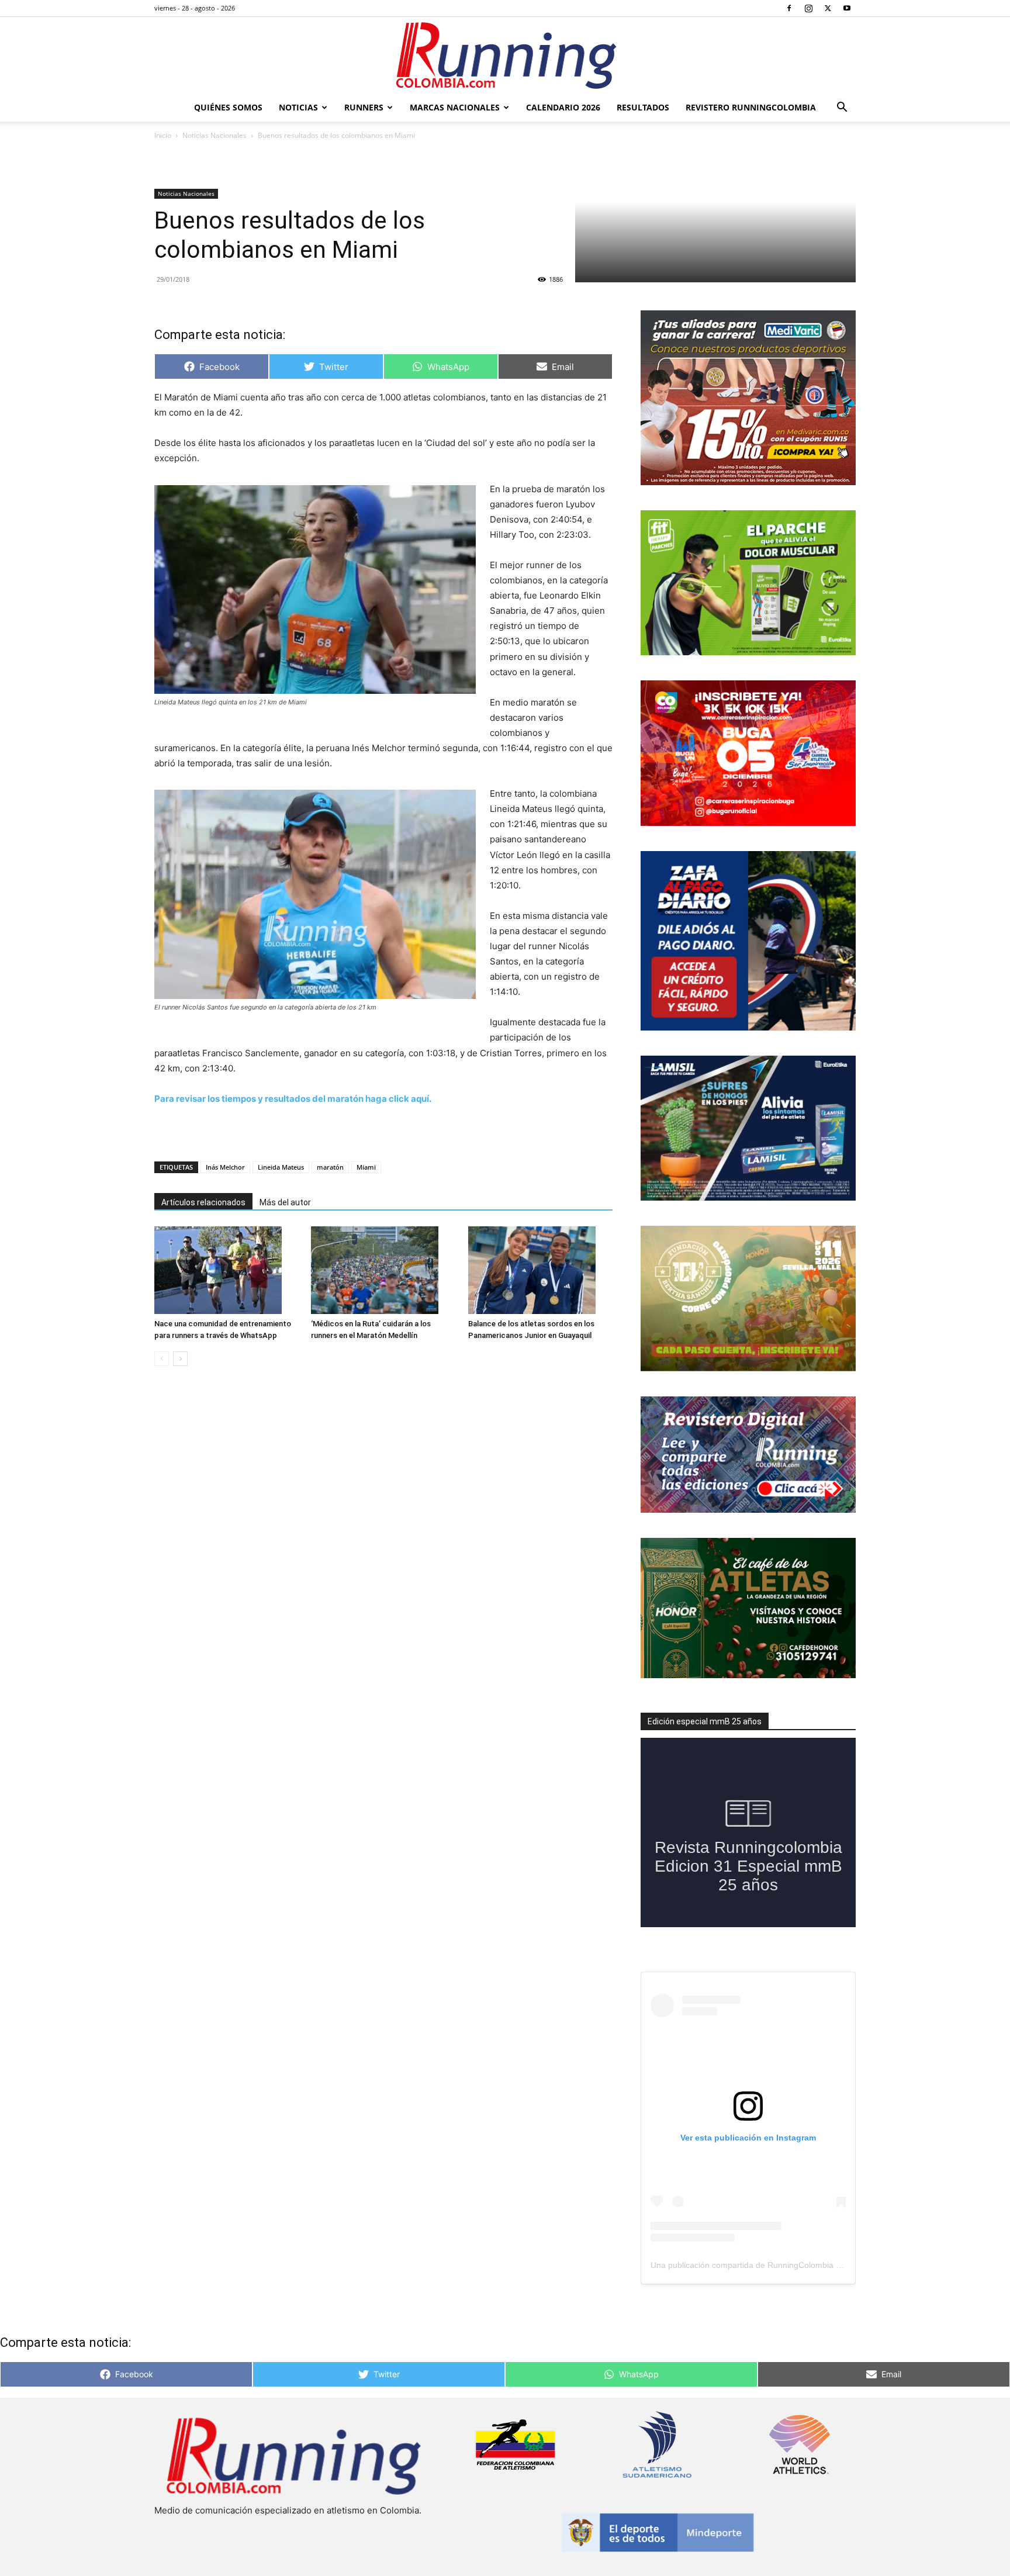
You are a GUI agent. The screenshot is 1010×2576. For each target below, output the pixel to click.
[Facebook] (789, 8)
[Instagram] (808, 8)
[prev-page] (162, 1359)
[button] (842, 108)
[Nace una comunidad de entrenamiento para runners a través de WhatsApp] (226, 1270)
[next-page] (180, 1359)
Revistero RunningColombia (751, 107)
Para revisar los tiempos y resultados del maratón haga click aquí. (293, 1099)
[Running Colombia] (505, 56)
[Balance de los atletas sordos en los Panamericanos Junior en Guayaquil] (540, 1270)
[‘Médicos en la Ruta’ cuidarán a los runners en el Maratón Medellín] (383, 1270)
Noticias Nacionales (215, 135)
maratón (330, 1167)
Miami (366, 1167)
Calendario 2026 (563, 107)
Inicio (163, 135)
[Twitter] (828, 8)
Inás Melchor (225, 1167)
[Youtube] (847, 8)
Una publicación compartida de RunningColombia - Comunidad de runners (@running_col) (818, 2265)
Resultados (643, 107)
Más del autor (285, 1202)
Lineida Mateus (281, 1167)
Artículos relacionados (203, 1202)
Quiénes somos (228, 107)
